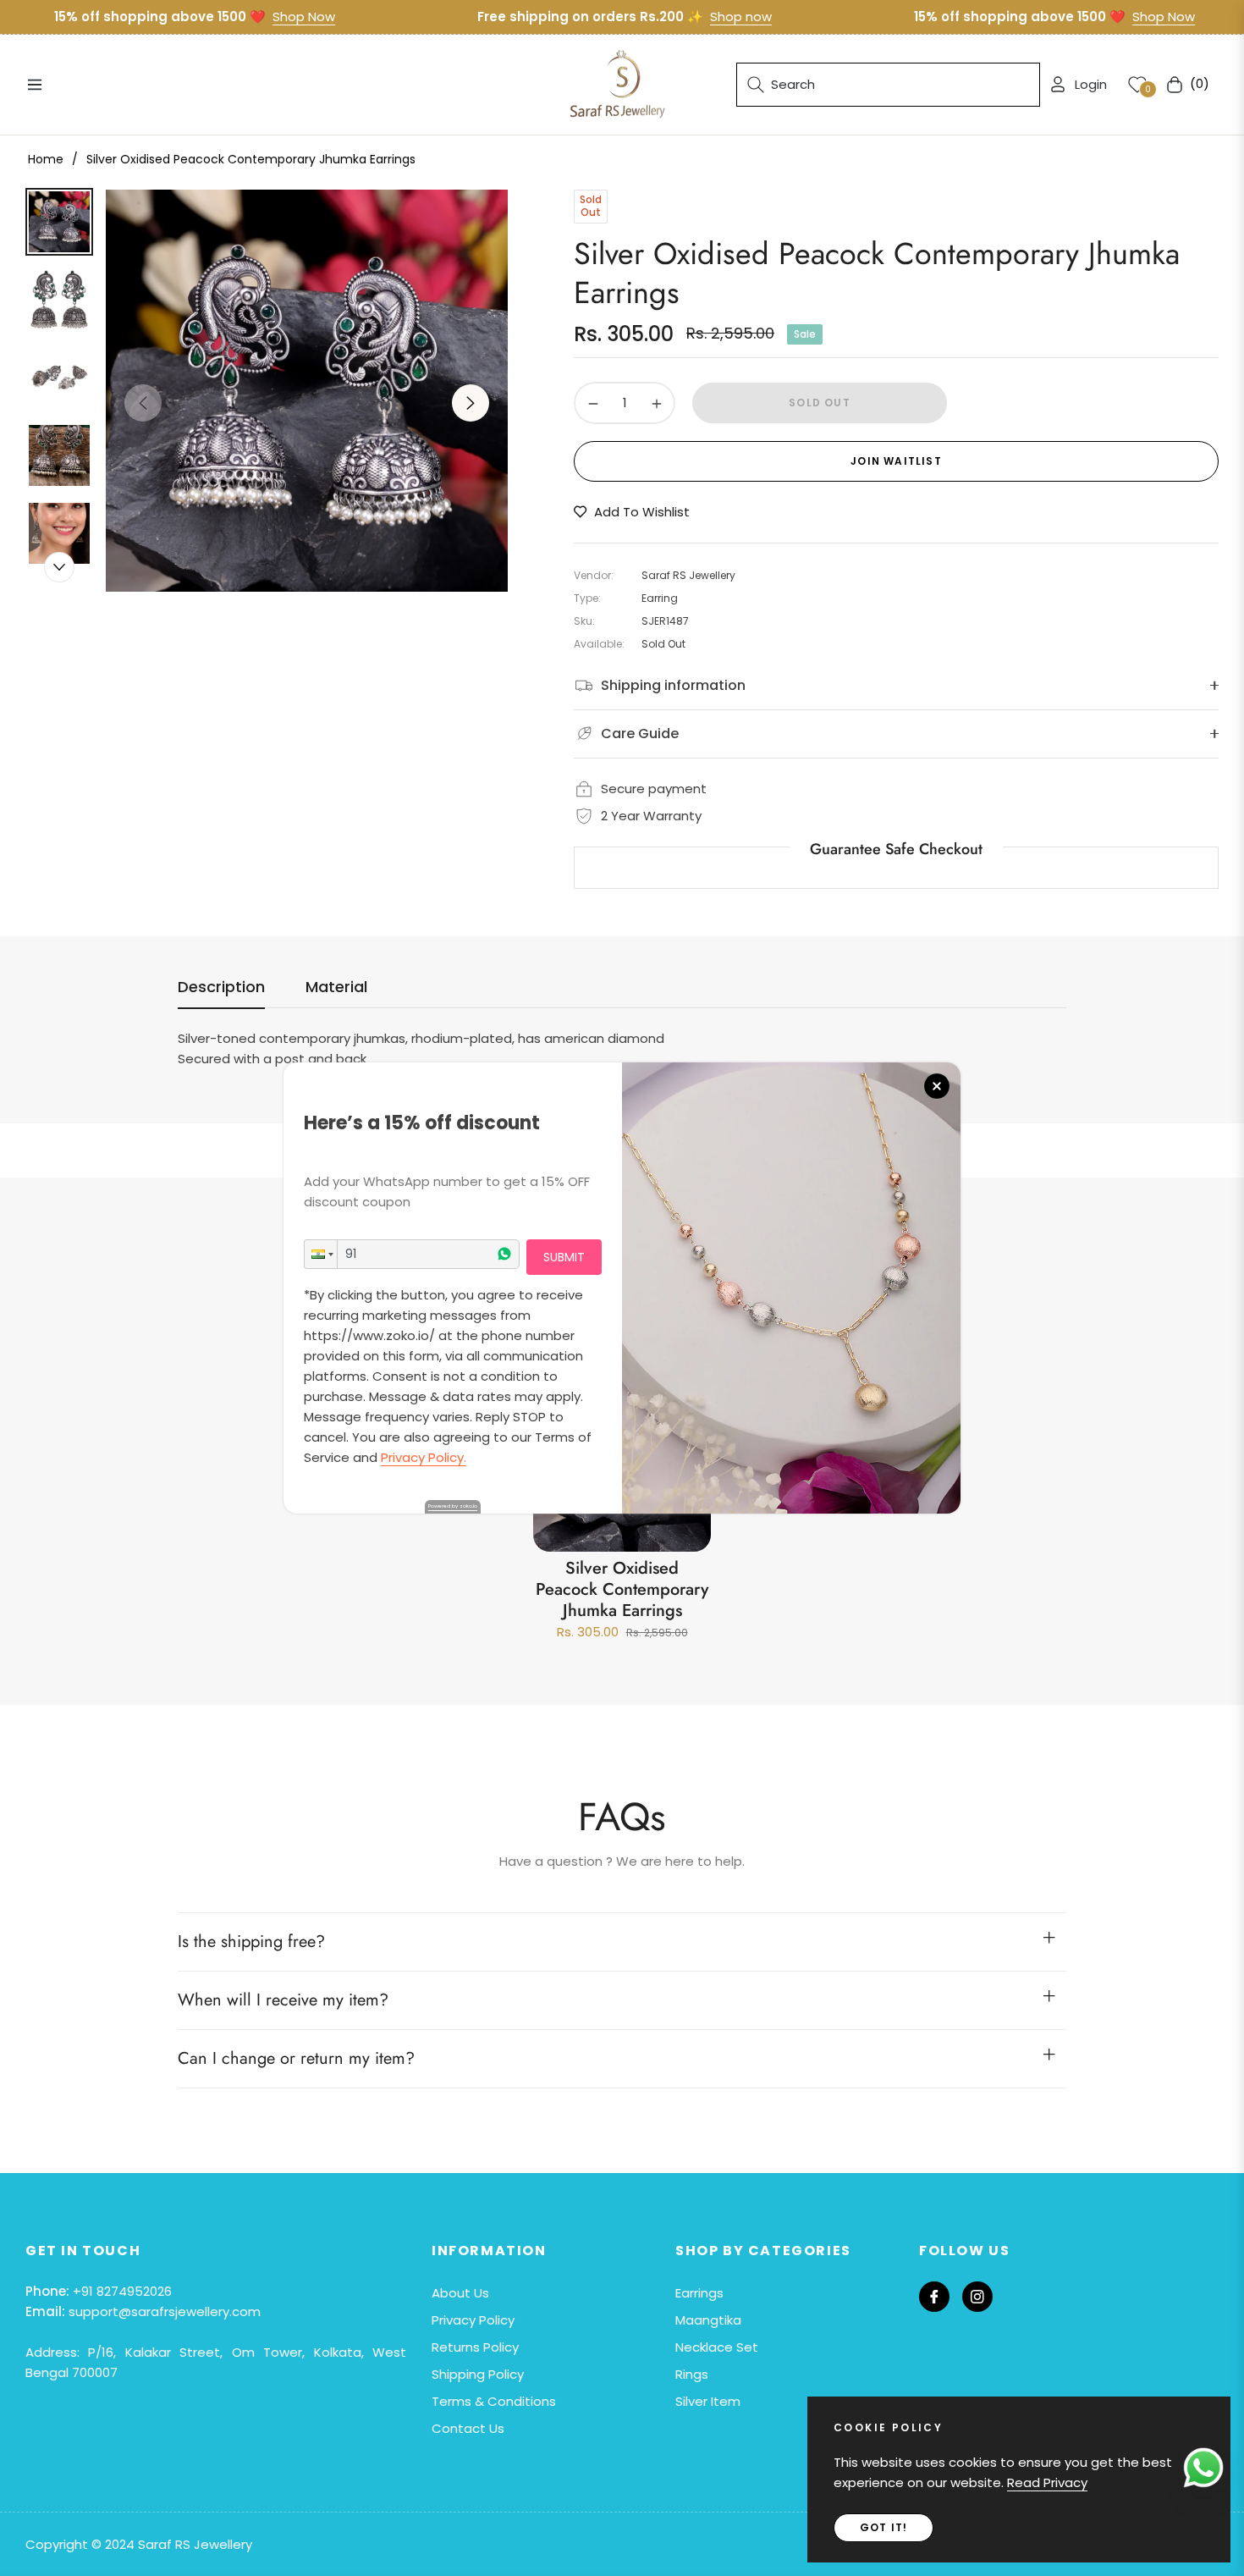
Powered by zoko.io (453, 1506)
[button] (321, 1254)
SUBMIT (564, 1257)
